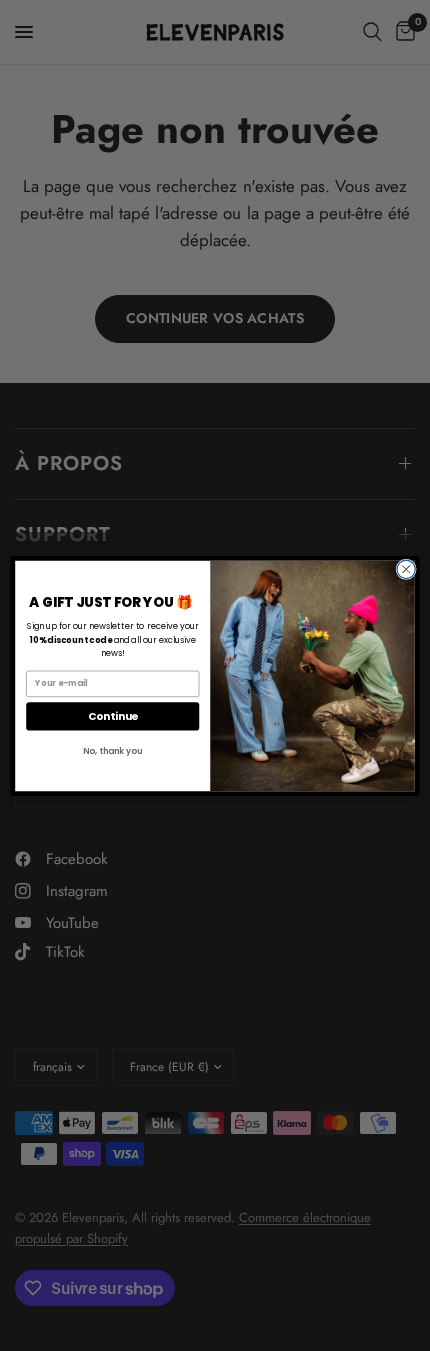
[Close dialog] (406, 569)
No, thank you (112, 750)
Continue (113, 715)
